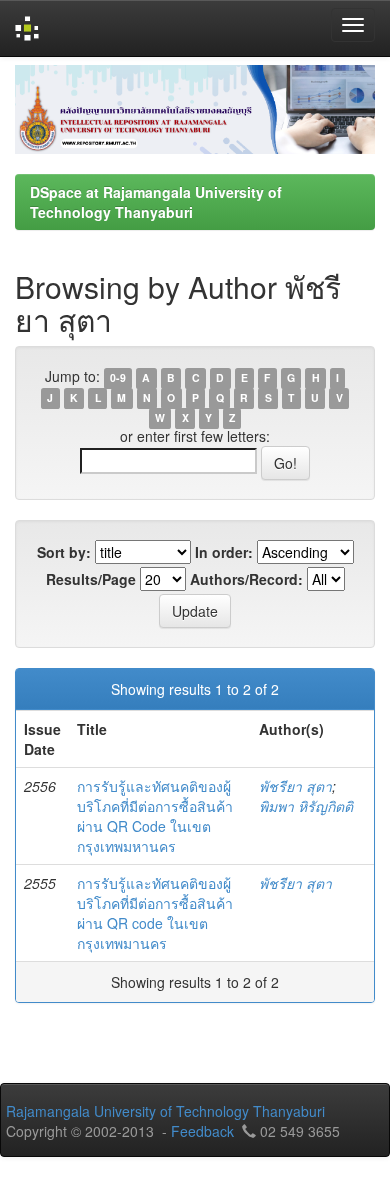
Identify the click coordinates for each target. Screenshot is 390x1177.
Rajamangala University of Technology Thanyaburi (165, 1111)
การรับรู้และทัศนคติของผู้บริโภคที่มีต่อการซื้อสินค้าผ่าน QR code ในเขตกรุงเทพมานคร (155, 913)
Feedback (202, 1131)
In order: (224, 552)
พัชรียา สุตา (295, 786)
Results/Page (91, 579)
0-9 (118, 377)
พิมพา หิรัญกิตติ (306, 806)
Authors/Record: (246, 579)
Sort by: (64, 552)
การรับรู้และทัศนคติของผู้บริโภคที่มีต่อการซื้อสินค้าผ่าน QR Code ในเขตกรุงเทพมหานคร (155, 816)
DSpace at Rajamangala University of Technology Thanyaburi (156, 202)
